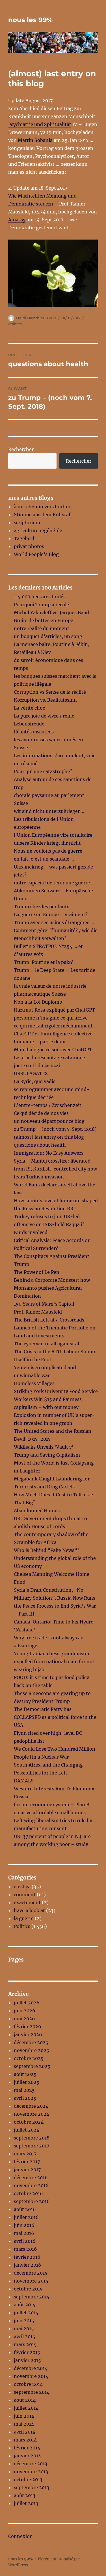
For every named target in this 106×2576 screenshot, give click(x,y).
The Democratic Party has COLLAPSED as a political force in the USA (55, 1717)
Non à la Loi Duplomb (38, 1002)
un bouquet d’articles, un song (48, 636)
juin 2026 (25, 2011)
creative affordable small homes (50, 1813)
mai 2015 (24, 2329)
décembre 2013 (31, 2464)
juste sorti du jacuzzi (37, 1065)
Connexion (20, 2536)
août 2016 (25, 2209)
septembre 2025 (32, 2066)
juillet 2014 (26, 2408)
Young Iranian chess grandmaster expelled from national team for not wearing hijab (54, 1662)
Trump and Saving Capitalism (47, 1455)
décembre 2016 (31, 2178)
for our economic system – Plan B (52, 1805)
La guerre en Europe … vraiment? (51, 914)
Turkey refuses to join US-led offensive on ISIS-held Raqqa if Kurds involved (49, 1224)
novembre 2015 (31, 2281)
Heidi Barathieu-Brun (36, 318)
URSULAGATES (31, 1073)
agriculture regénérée (38, 530)
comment (25, 1895)
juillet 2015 (26, 2313)
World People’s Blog (36, 554)
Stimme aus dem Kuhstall (43, 515)
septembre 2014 (32, 2392)
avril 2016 (25, 2241)
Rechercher (21, 449)
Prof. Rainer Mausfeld (38, 1312)
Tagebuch (25, 538)
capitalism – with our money (46, 1407)
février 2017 (27, 2162)
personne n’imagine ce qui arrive (51, 1018)
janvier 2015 (27, 2360)
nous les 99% (30, 20)
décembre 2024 (31, 2106)
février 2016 (27, 2257)
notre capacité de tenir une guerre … (54, 883)
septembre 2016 (32, 2201)
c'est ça (22, 1887)
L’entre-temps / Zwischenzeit (48, 1105)
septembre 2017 (32, 2146)
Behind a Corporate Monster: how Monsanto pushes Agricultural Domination (52, 1288)
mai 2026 (24, 2019)
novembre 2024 (32, 2114)
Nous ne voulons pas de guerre (48, 851)
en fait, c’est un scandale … (44, 859)
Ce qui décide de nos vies (41, 1113)
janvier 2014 (27, 2456)
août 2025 (25, 2074)
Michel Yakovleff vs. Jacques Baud (51, 612)
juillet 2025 (27, 2082)
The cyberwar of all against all (47, 1344)
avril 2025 (25, 2098)
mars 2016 (25, 2249)
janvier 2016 (28, 2265)
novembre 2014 (31, 2376)
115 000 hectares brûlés (40, 597)
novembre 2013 (31, 2472)
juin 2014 (24, 2416)
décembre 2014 (31, 2368)
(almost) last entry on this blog (49, 1137)
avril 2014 (25, 2432)
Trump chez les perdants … (44, 907)
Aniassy (17, 220)
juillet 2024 (27, 2130)
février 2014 (27, 2448)
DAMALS (24, 1781)
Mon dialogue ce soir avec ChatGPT (53, 1050)
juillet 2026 (27, 2003)
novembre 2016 (31, 2185)
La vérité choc (29, 708)
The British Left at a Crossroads (49, 1320)
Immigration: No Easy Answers (49, 1153)
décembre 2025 (31, 2042)
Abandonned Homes (37, 1511)
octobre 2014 (28, 2384)
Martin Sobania (35, 140)
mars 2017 (25, 2154)
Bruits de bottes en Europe (44, 620)
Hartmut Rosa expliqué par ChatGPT (54, 1010)
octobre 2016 (28, 2193)
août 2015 (25, 2305)
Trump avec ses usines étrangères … (54, 922)
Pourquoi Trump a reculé (41, 605)
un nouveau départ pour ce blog (49, 1121)
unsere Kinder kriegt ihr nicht (47, 843)
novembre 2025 (32, 2050)
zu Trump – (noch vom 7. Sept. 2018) (55, 1129)
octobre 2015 (28, 2289)
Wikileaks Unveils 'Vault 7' (44, 1447)
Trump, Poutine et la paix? (43, 962)
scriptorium (27, 523)
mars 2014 (25, 2440)
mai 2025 (24, 2090)
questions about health (40, 1145)
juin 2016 (24, 2225)
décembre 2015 (31, 2273)
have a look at (29, 1910)
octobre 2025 (29, 2058)
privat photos (29, 546)
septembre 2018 (32, 2138)
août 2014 (25, 2400)
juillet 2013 (26, 2503)
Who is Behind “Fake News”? (47, 1550)
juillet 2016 (26, 2217)
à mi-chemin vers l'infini (42, 507)
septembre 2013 (32, 2487)
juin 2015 (24, 2321)
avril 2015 (25, 2336)
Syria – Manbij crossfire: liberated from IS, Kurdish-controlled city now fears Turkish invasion (55, 1169)
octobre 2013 (28, 2479)
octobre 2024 (29, 2122)
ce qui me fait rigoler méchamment (53, 1026)
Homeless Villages (34, 1383)
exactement (27, 1902)
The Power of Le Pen (37, 1272)
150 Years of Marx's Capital (44, 1304)
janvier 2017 (27, 2170)
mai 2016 (24, 2233)
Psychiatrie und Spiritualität (40, 124)
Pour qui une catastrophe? (43, 771)
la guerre (24, 1918)
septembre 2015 (32, 2297)
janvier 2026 (28, 2034)
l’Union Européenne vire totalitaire (53, 835)
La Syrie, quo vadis (35, 1081)
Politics (15, 324)
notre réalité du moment (42, 628)
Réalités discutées (34, 732)
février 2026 (28, 2027)
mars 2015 (25, 2344)
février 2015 (27, 2352)
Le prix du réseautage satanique (49, 1058)
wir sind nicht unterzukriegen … (50, 811)
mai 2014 (24, 2424)
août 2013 (25, 2495)
